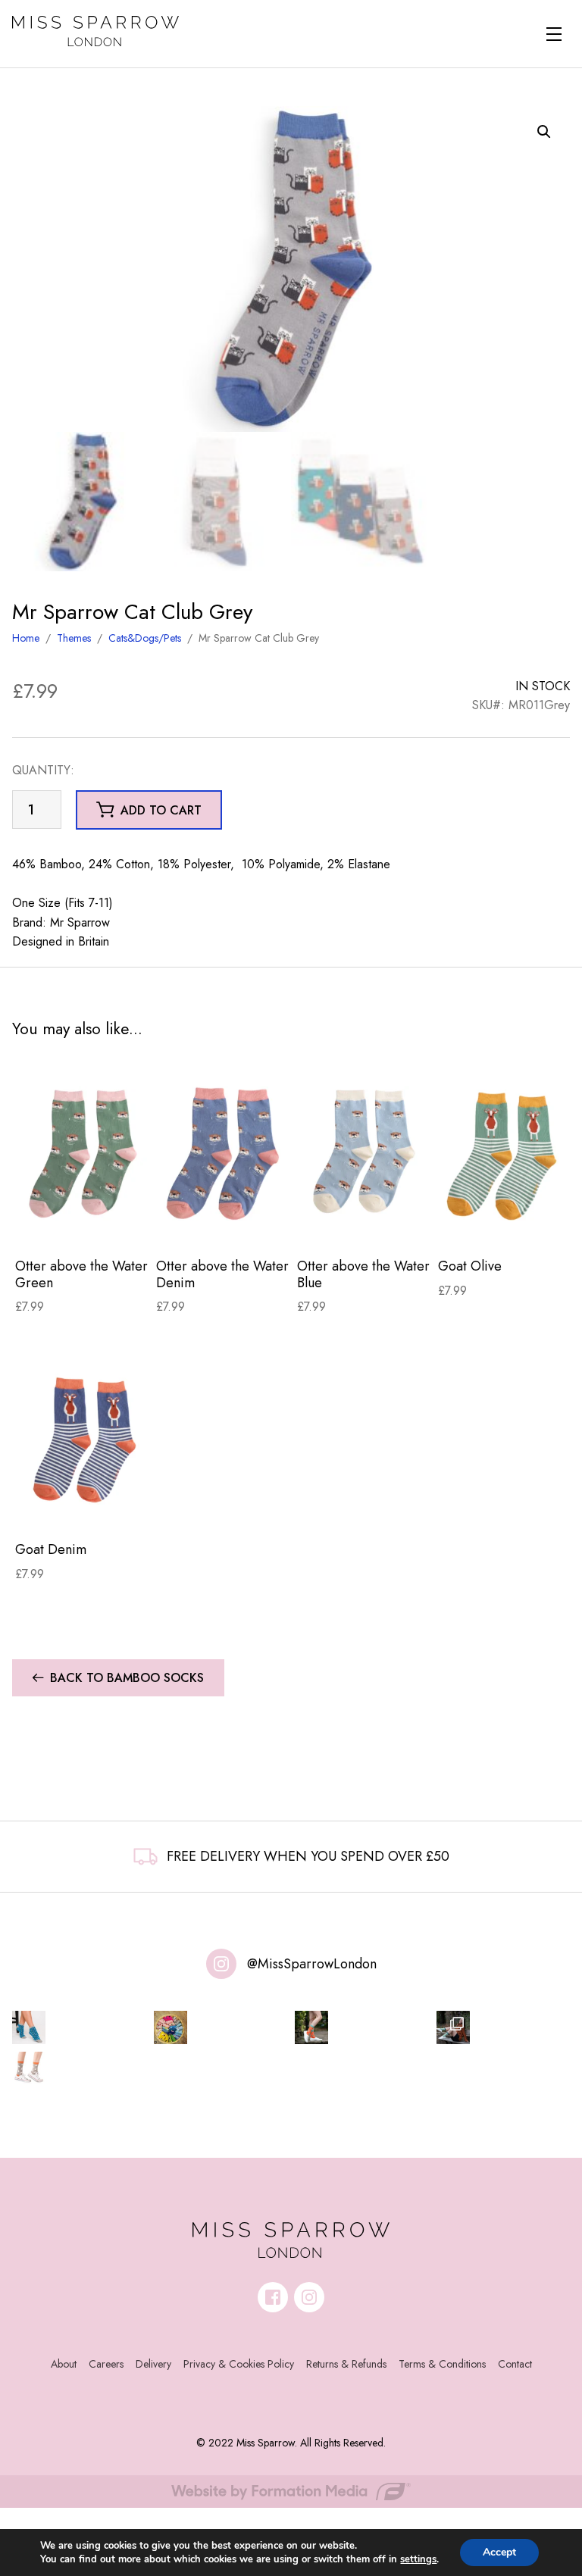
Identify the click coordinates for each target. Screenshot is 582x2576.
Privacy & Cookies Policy (239, 2364)
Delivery (153, 2364)
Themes (74, 638)
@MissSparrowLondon (312, 1964)
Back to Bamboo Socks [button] (127, 1678)
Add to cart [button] (161, 810)
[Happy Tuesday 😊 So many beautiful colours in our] (453, 2027)
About (64, 2364)
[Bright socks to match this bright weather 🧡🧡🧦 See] (311, 2027)
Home (26, 638)
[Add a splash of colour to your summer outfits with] (171, 2027)
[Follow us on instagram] (309, 2297)
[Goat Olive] (505, 1154)
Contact (515, 2364)
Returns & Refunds (346, 2364)
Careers (106, 2364)
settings (418, 2559)
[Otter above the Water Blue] (365, 1154)
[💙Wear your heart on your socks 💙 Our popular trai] (29, 2027)
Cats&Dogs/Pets (145, 638)
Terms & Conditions (442, 2364)
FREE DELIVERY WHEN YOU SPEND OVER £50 (308, 1856)
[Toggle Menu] (554, 34)
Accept (499, 2552)
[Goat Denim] (83, 1437)
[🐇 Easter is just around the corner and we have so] (29, 2068)
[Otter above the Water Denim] (224, 1154)
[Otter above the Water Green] (83, 1154)
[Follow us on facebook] (273, 2297)
